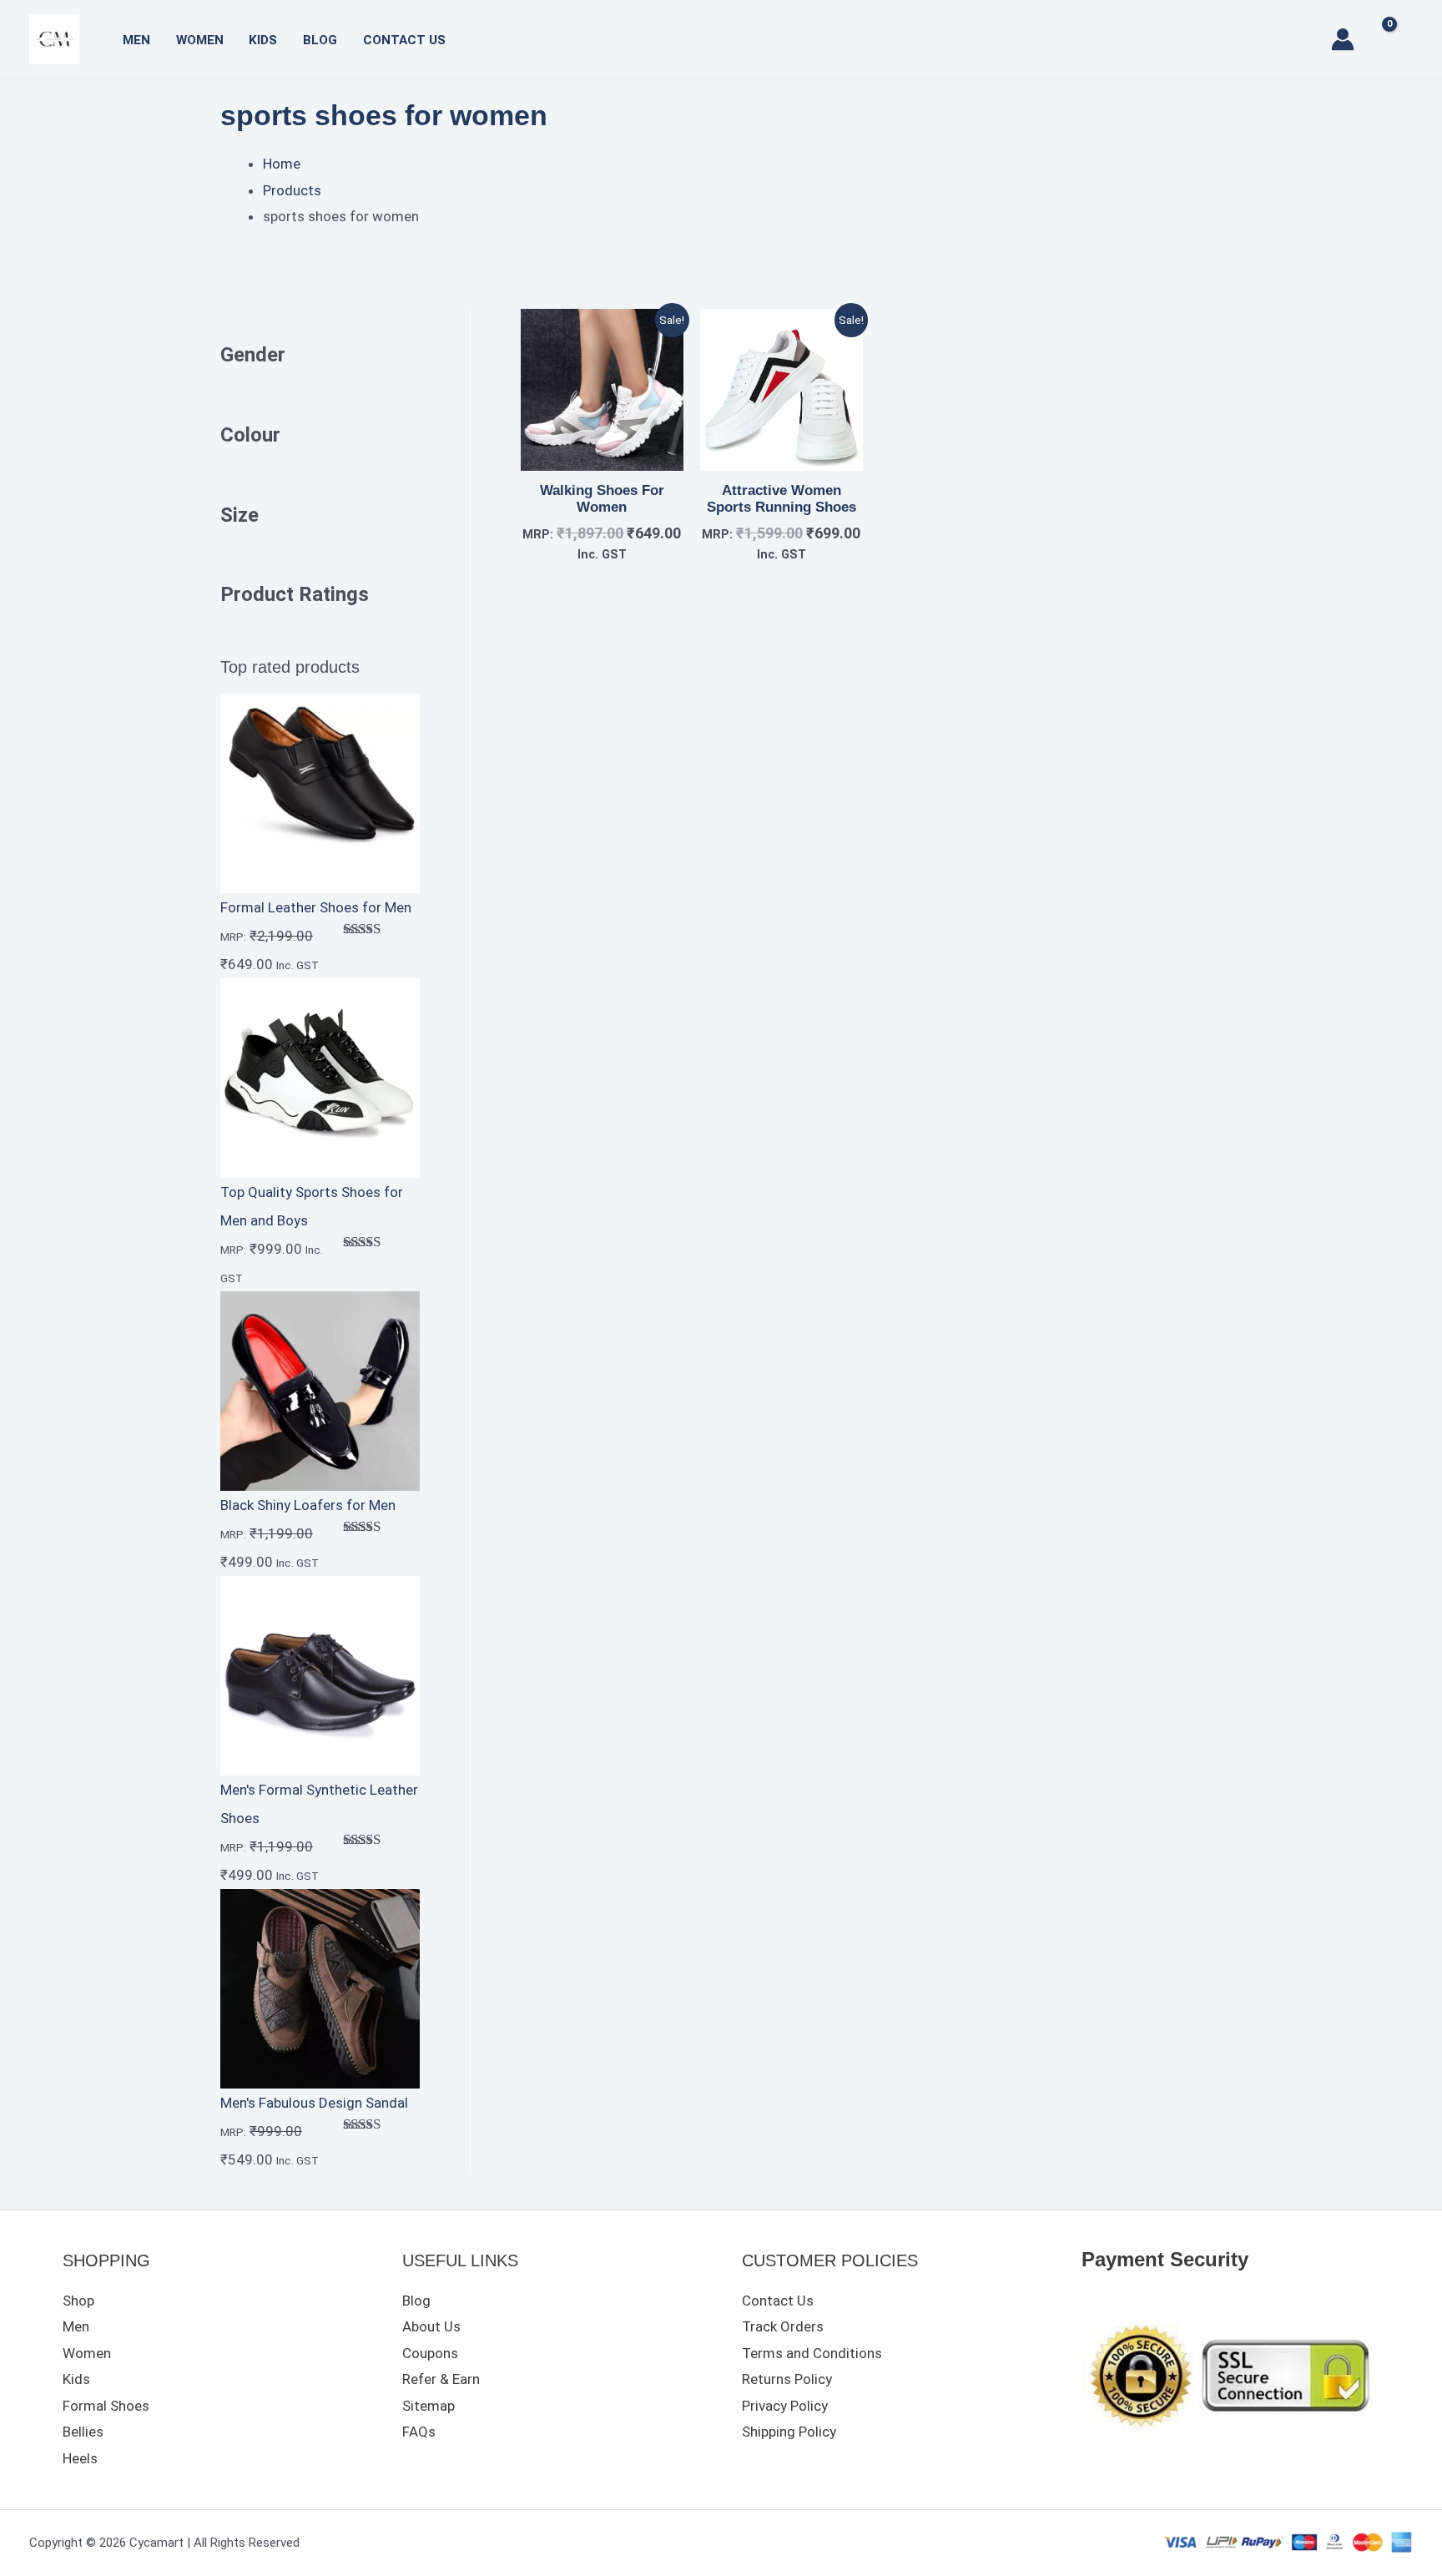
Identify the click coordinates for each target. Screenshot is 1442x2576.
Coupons (430, 2353)
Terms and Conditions (812, 2353)
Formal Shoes (106, 2406)
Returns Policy (787, 2379)
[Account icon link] (1343, 39)
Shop (78, 2301)
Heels (80, 2458)
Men (136, 40)
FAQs (419, 2432)
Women (200, 40)
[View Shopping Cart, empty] (1396, 39)
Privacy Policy (785, 2406)
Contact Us (404, 40)
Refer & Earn (441, 2379)
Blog (320, 40)
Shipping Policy (789, 2432)
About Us (431, 2326)
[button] (1305, 39)
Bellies (83, 2432)
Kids (263, 40)
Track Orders (783, 2326)
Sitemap (429, 2406)
